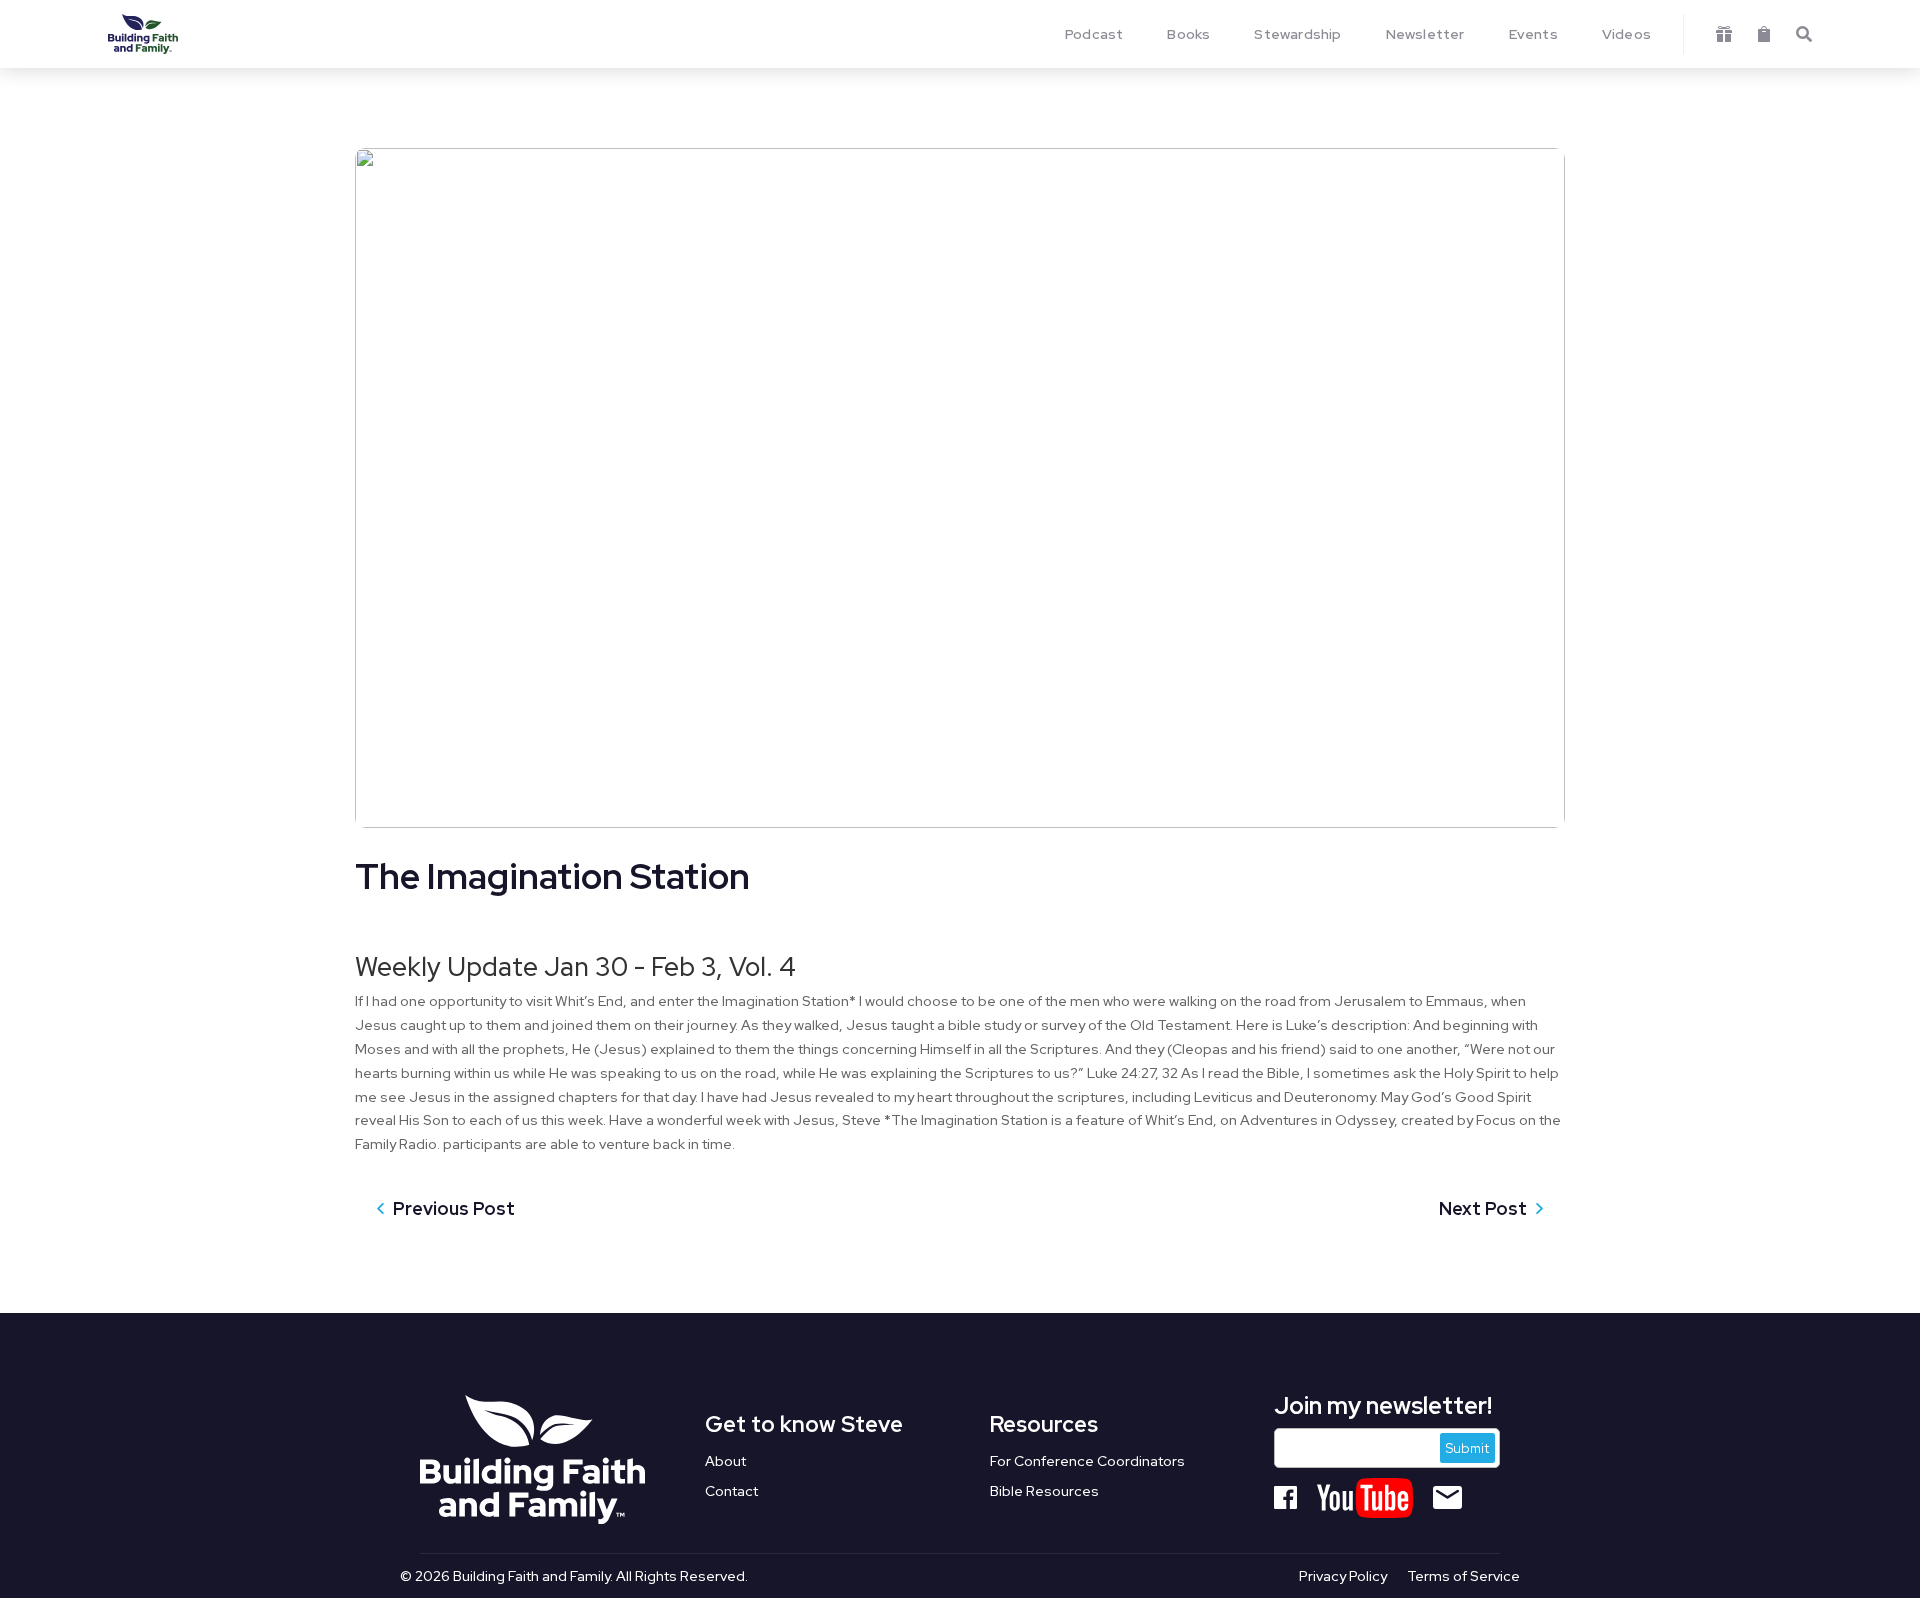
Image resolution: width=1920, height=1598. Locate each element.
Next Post (1483, 1208)
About (725, 1462)
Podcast (1094, 34)
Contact (731, 1492)
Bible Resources (1044, 1492)
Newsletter (1425, 34)
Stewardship (1297, 34)
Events (1533, 34)
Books (1188, 34)
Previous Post (454, 1208)
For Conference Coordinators (1087, 1462)
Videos (1626, 34)
